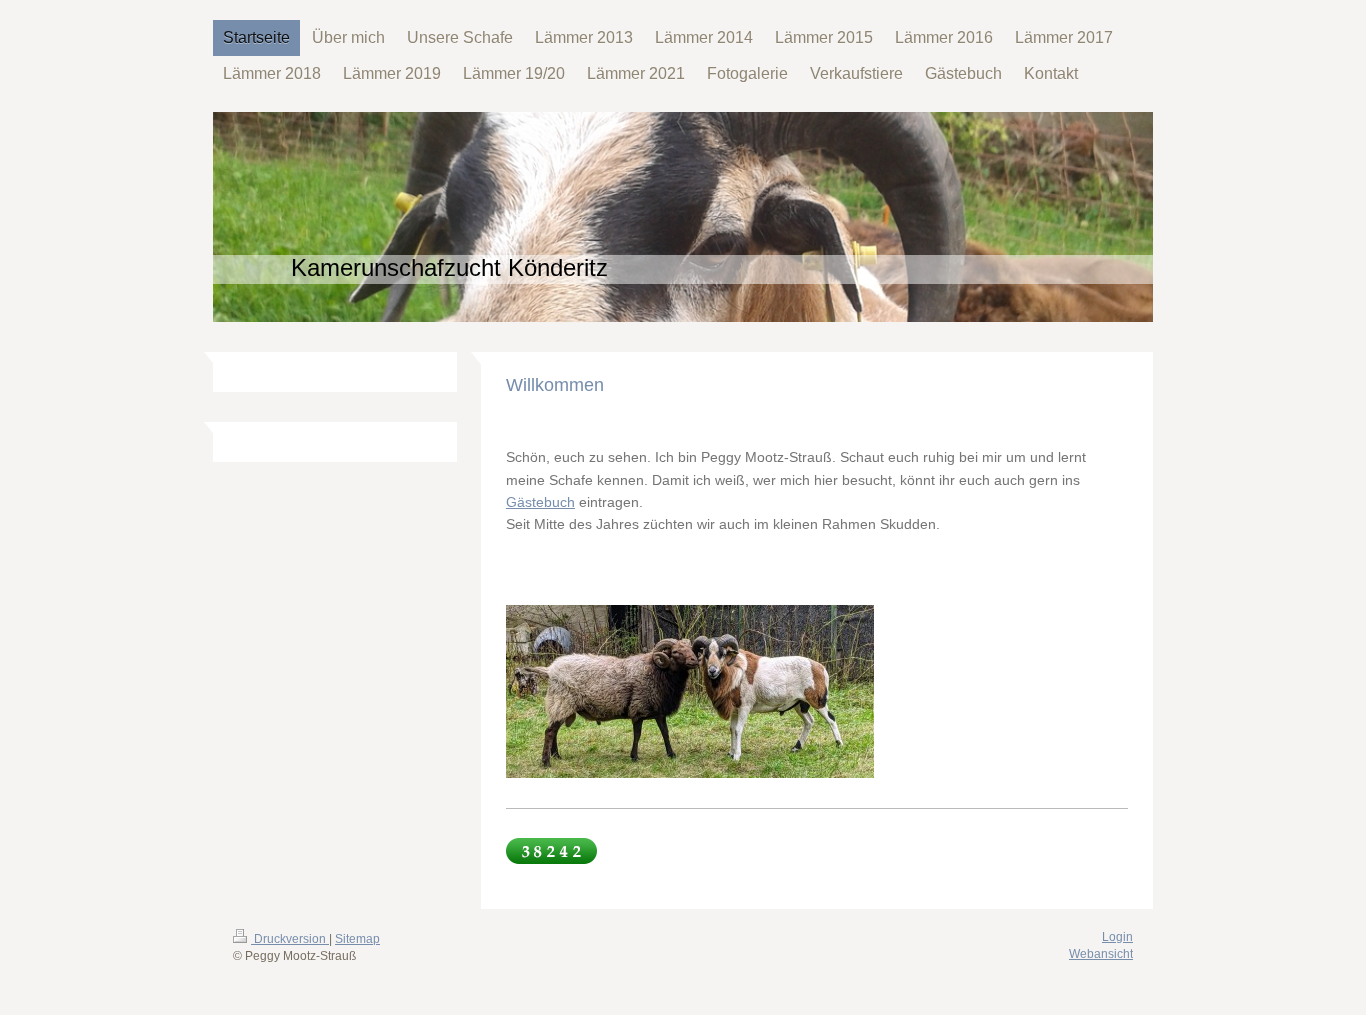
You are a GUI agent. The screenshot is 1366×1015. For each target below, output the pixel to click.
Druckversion (290, 939)
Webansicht (1101, 954)
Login (1117, 937)
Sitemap (357, 939)
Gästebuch (540, 502)
